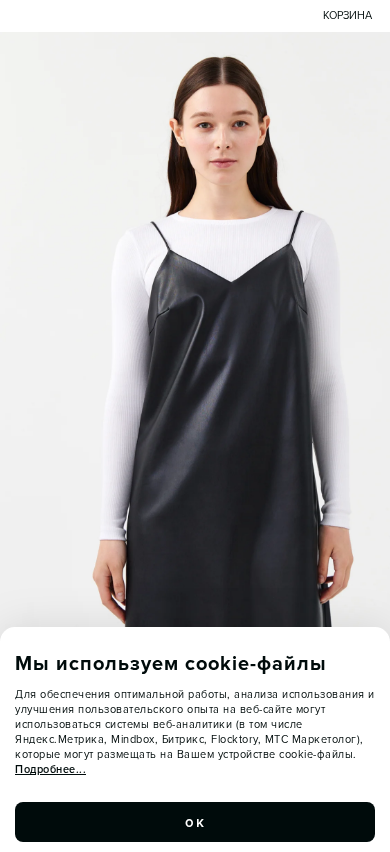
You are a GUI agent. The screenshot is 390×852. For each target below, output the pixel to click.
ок (195, 822)
